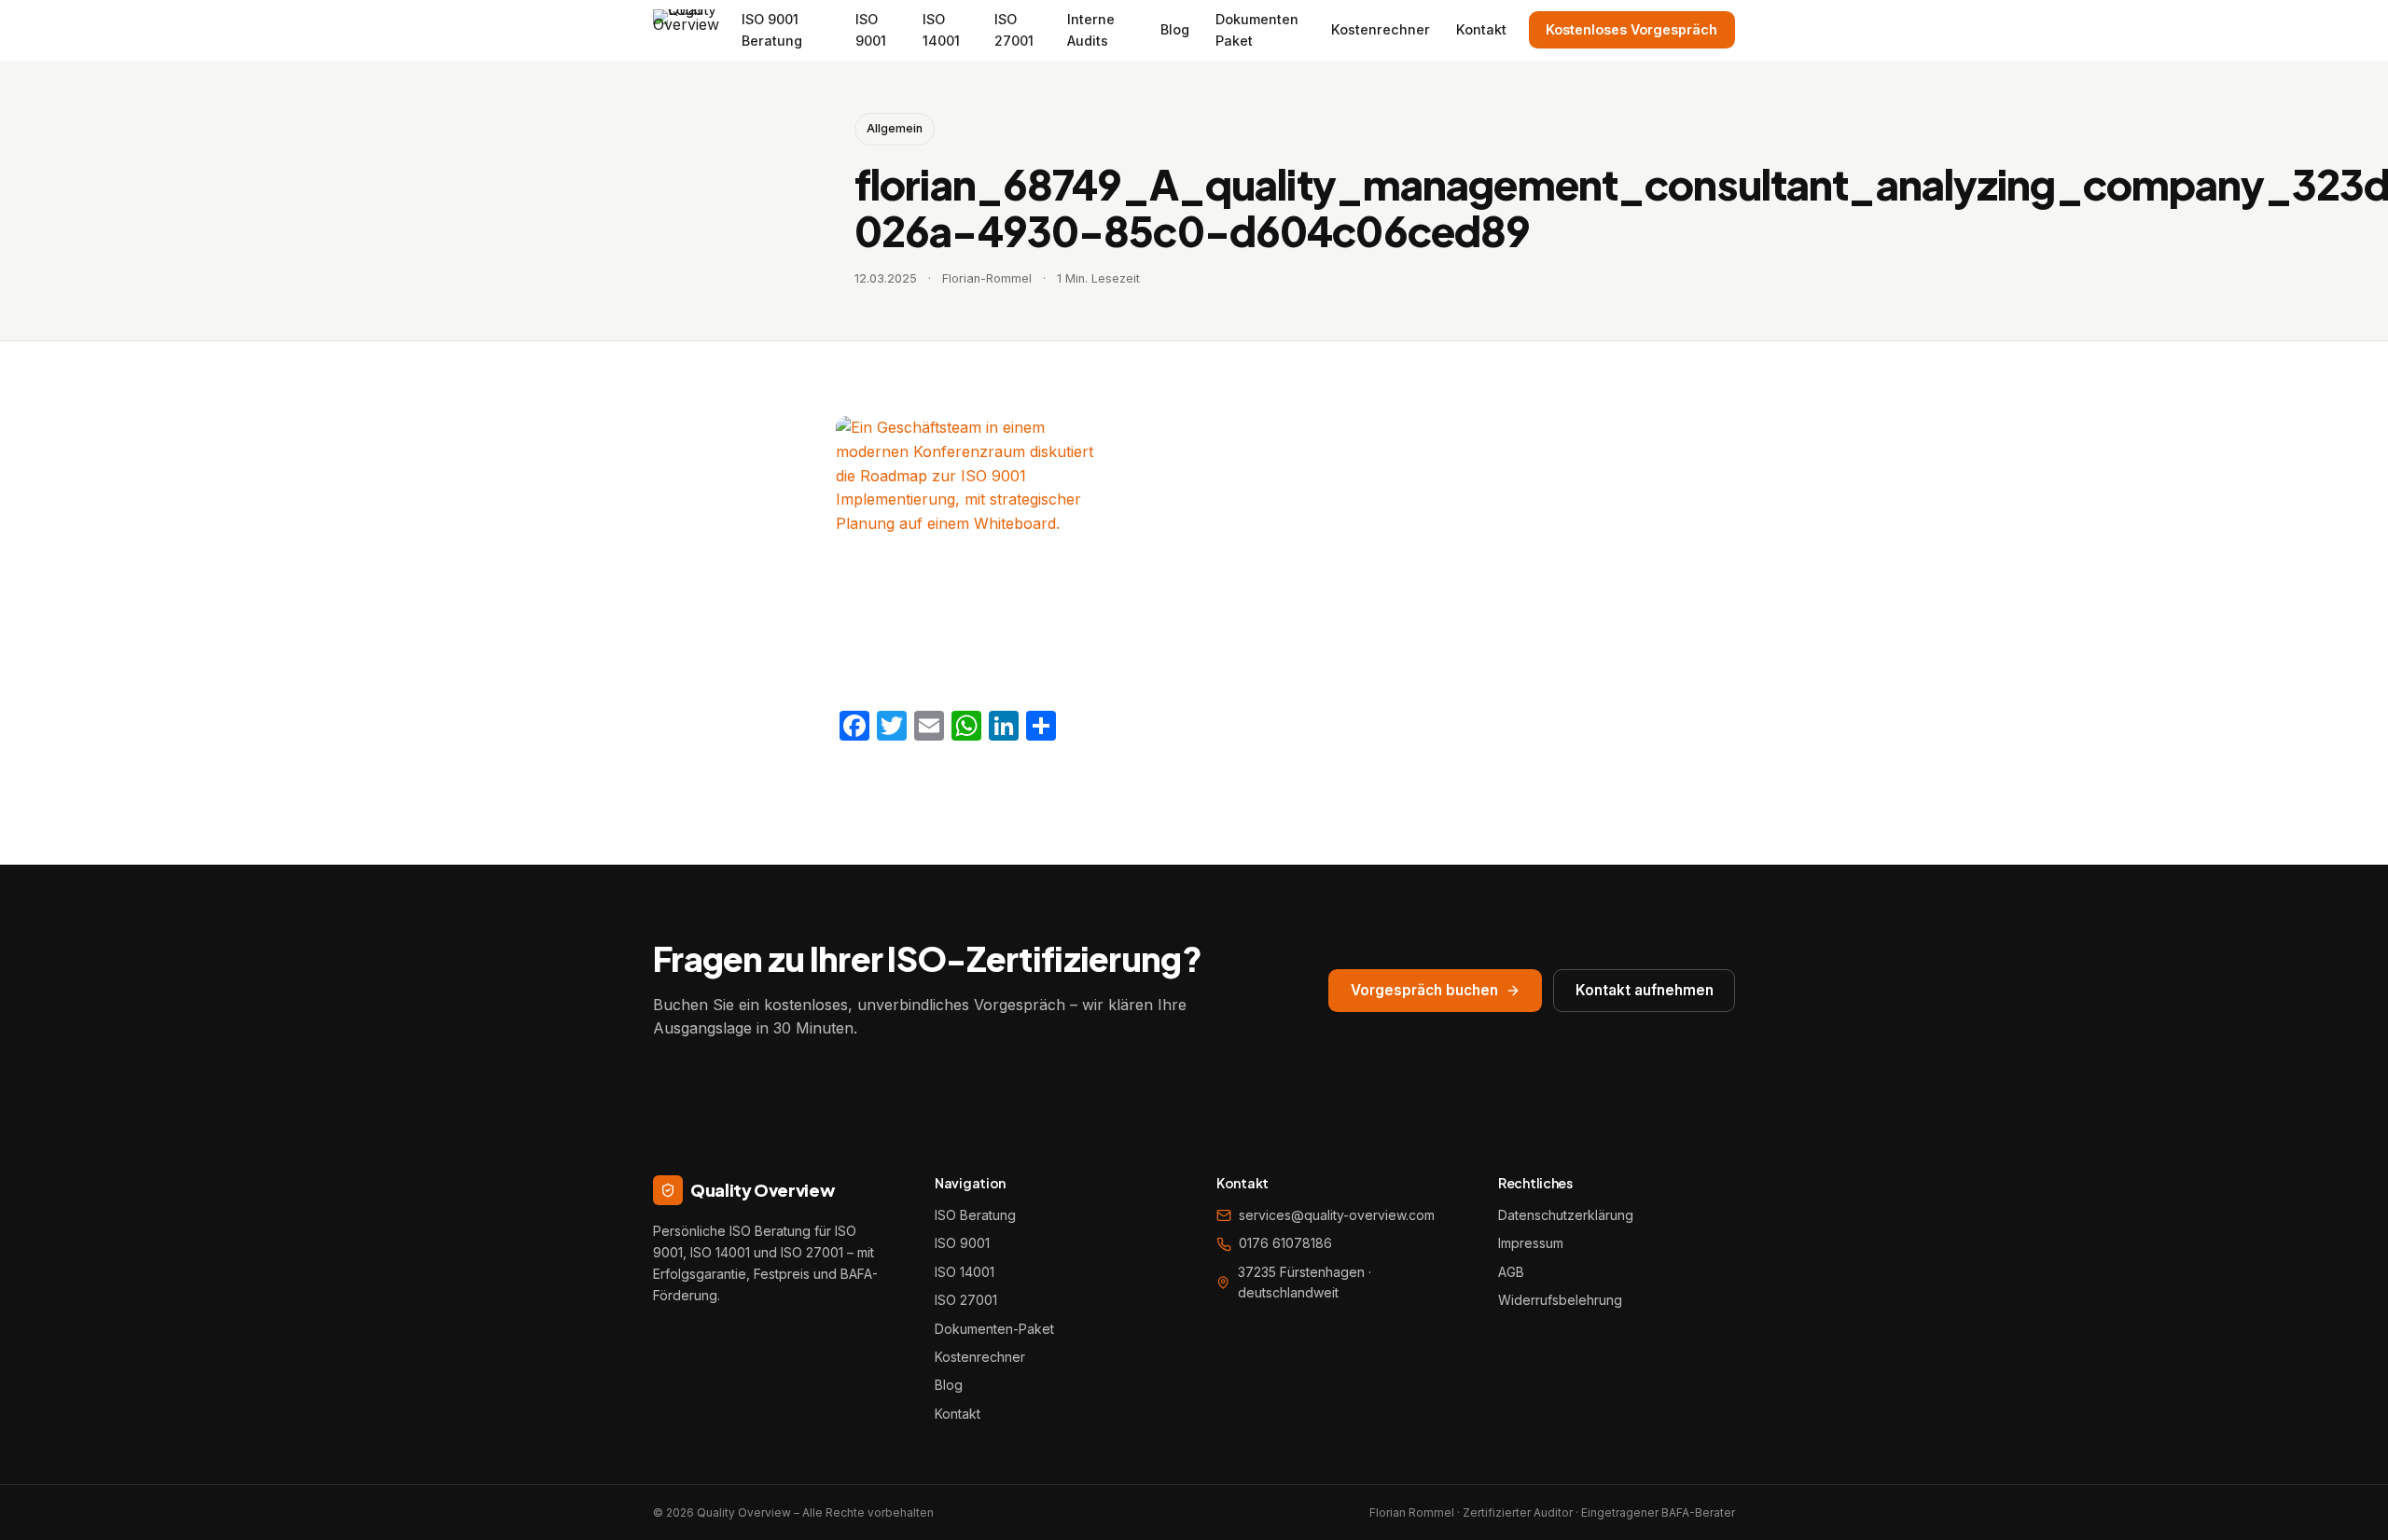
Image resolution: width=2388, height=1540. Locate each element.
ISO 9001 (962, 1243)
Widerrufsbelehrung (1560, 1300)
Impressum (1531, 1243)
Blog (1175, 29)
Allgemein (895, 128)
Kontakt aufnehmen (1645, 990)
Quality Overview (762, 1190)
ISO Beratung (975, 1215)
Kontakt (1481, 29)
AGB (1511, 1272)
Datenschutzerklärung (1566, 1215)
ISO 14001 (965, 1272)
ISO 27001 (966, 1300)
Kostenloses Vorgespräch (1631, 29)
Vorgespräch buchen (1424, 990)
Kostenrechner (1381, 29)
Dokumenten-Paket (994, 1329)
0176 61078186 (1285, 1243)
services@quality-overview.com (1337, 1215)
